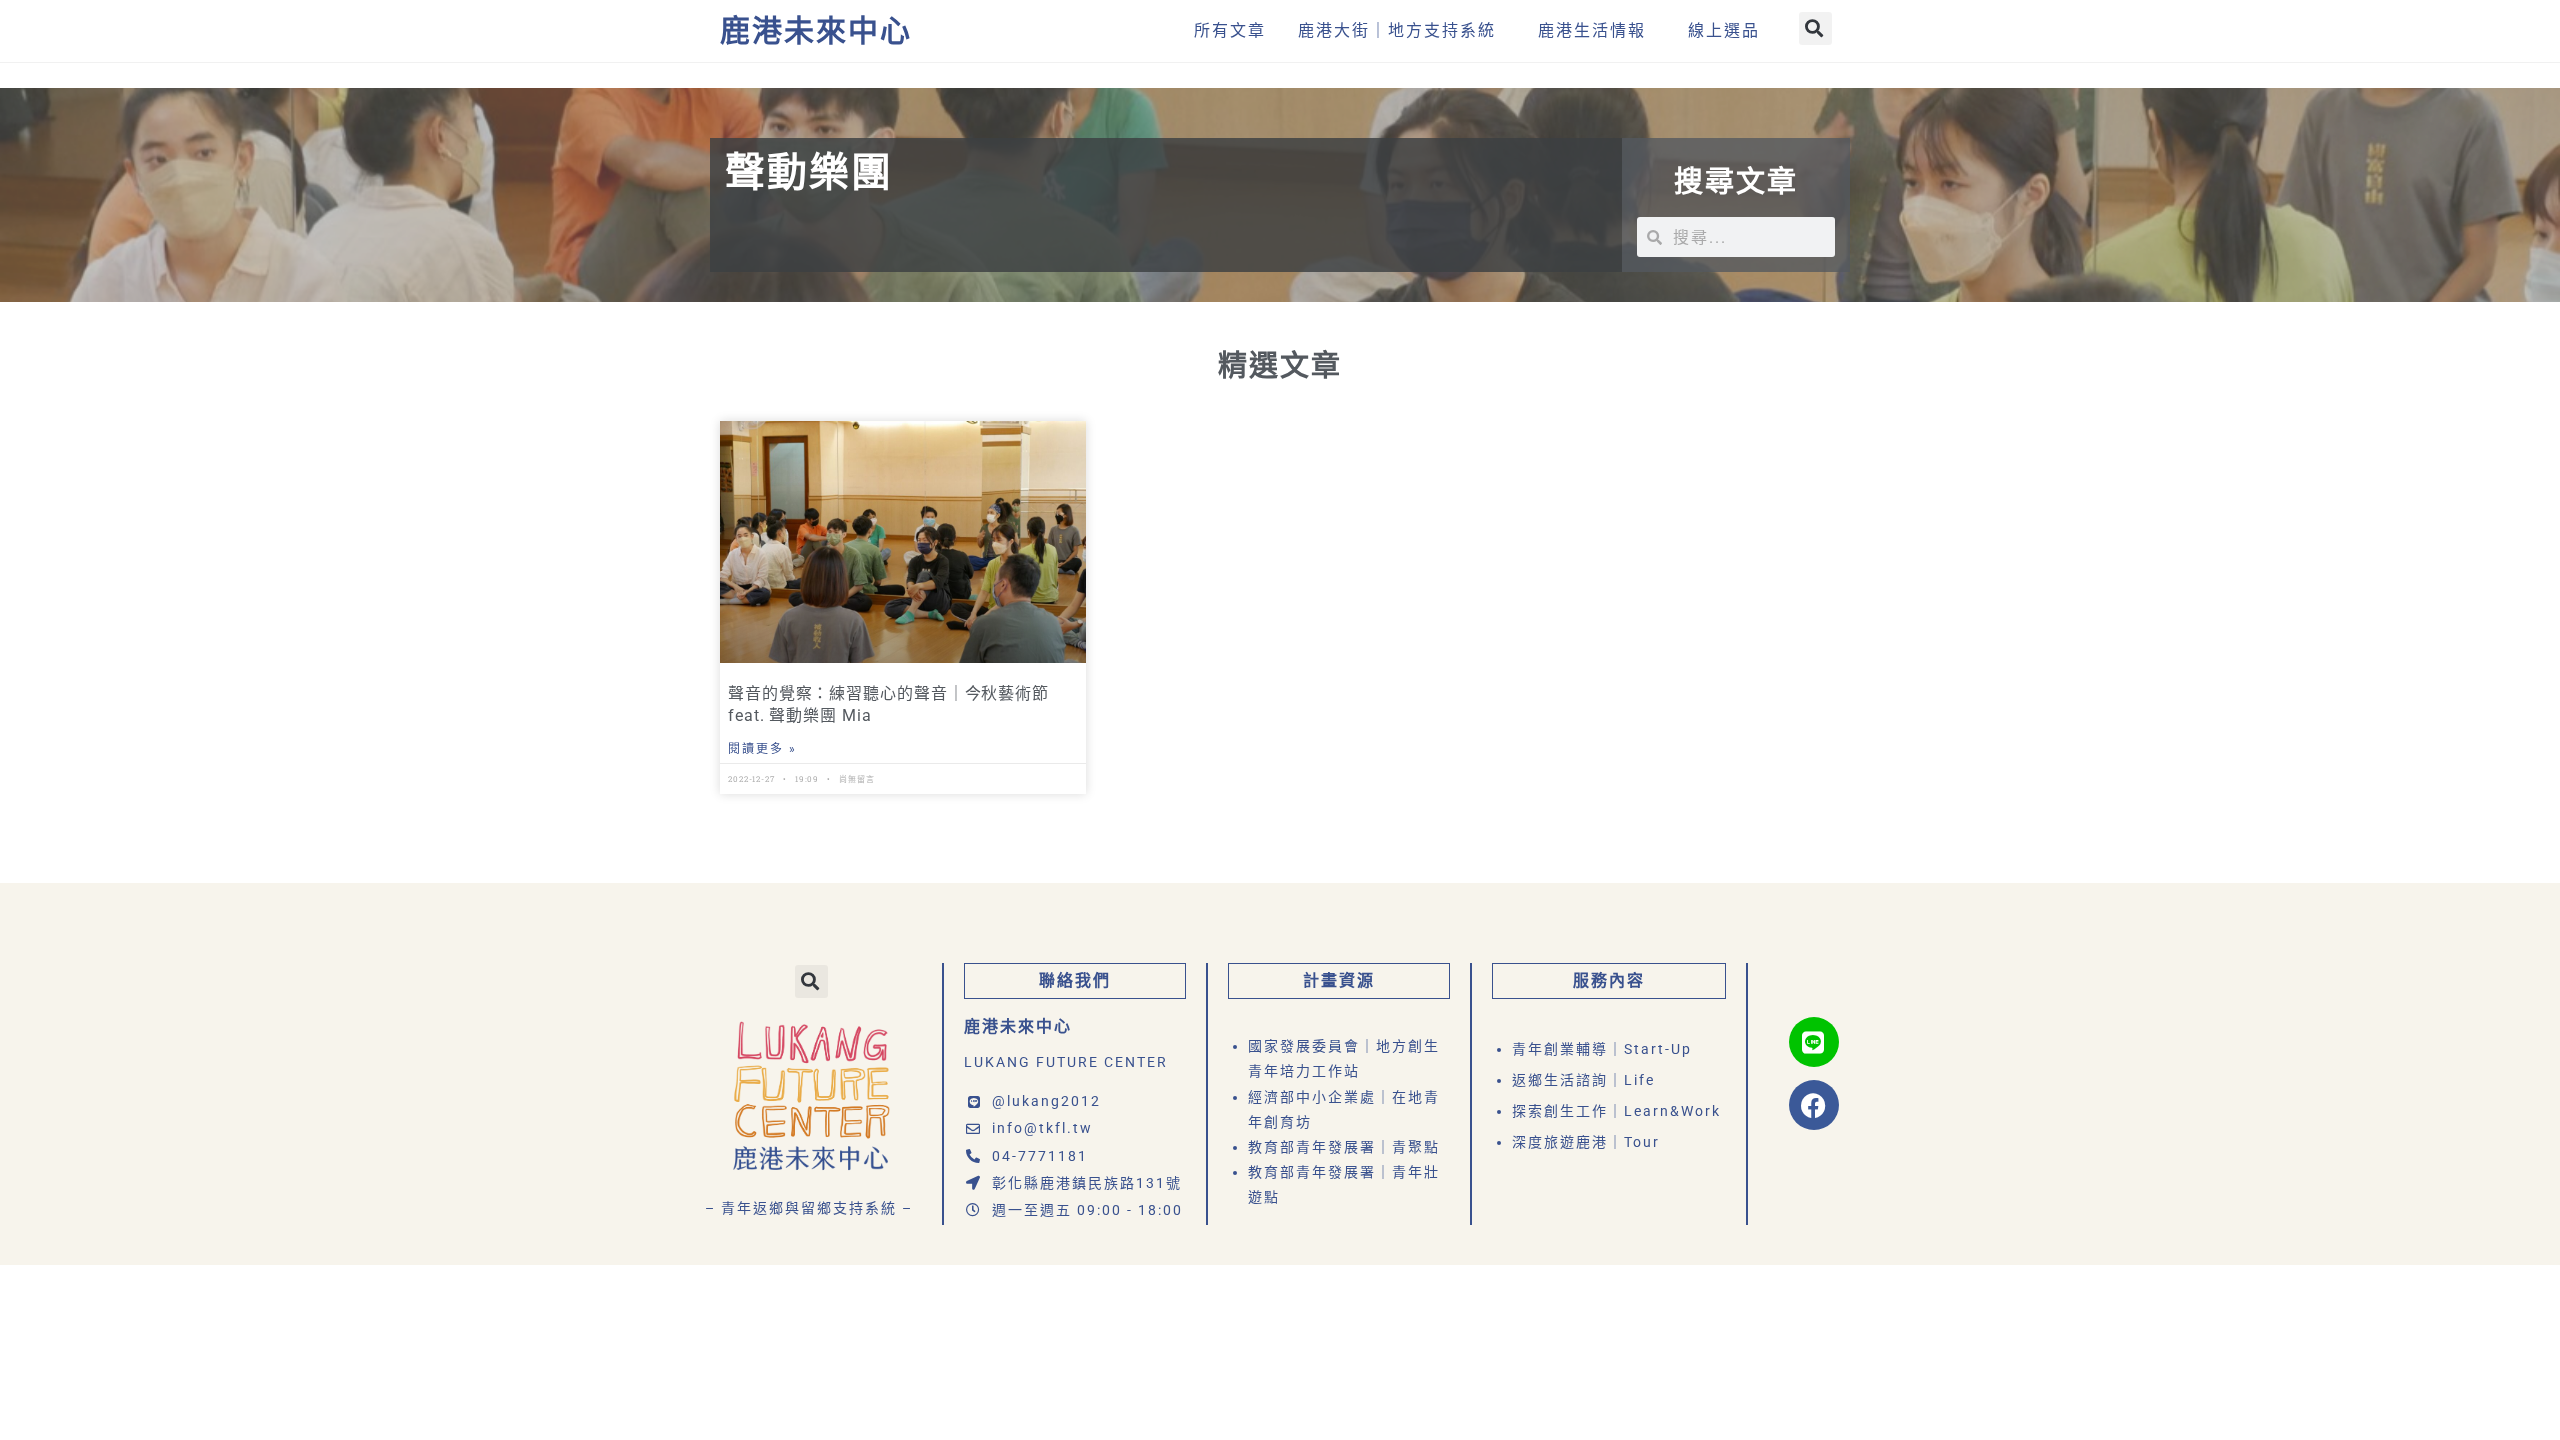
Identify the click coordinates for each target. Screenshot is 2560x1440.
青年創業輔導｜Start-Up (1602, 1049)
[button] (1815, 28)
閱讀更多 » (762, 749)
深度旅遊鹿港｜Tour (1586, 1142)
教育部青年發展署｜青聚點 (1344, 1147)
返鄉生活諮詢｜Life (1583, 1080)
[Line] (1814, 1042)
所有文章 (1230, 30)
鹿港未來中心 (816, 30)
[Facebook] (1814, 1105)
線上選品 (1724, 30)
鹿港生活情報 (1592, 30)
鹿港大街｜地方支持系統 (1397, 30)
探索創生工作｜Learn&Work (1616, 1111)
